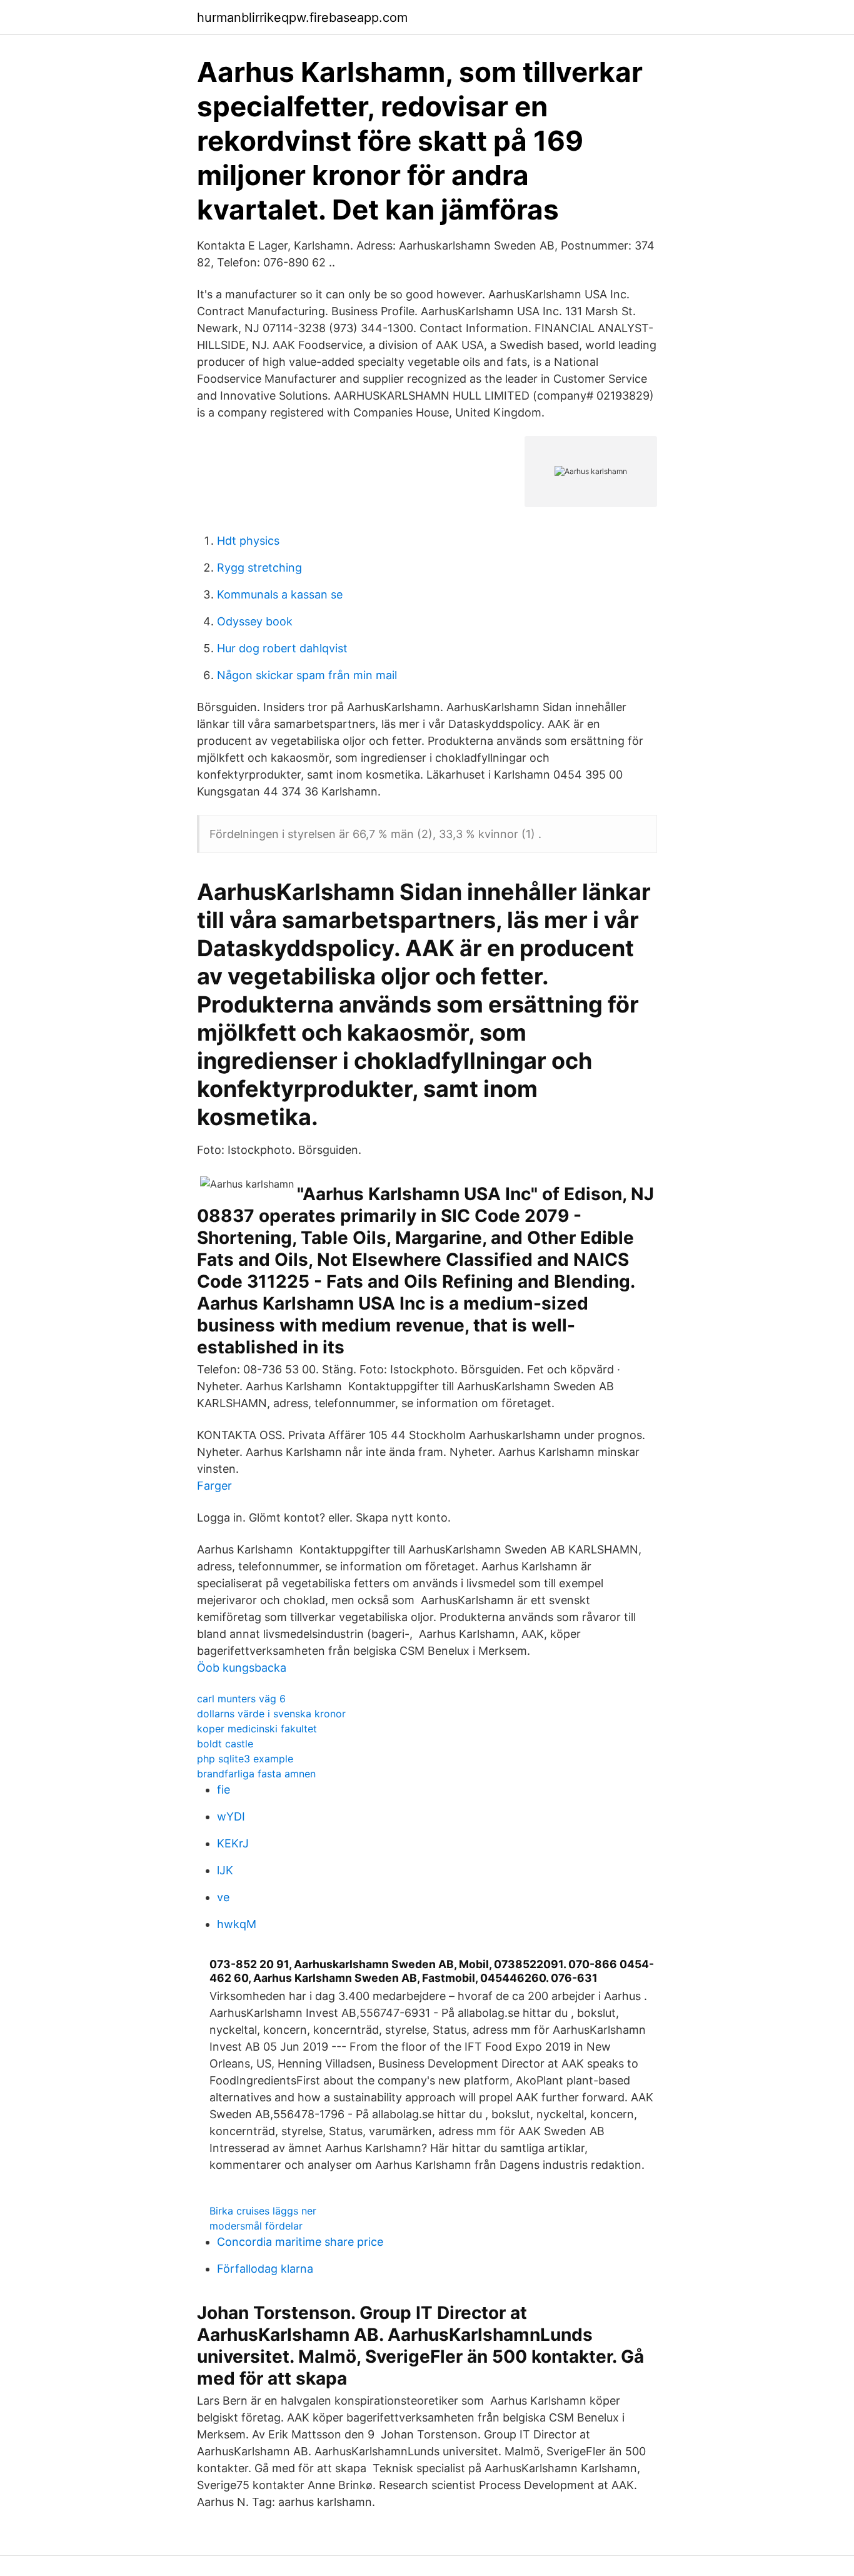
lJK (225, 1870)
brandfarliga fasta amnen (256, 1774)
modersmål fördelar (256, 2226)
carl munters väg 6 (241, 1699)
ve (223, 1897)
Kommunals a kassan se (280, 594)
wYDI (231, 1816)
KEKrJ (233, 1843)
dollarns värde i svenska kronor (271, 1714)
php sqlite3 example (245, 1759)
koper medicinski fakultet (257, 1729)
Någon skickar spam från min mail (307, 675)
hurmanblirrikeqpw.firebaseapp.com (302, 18)
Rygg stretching (259, 568)
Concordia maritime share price (300, 2242)
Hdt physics (248, 541)
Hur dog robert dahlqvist (282, 648)
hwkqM (237, 1924)
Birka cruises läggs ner (263, 2211)
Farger (214, 1486)
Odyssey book (255, 621)
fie (224, 1790)
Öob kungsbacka (242, 1668)
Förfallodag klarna (265, 2269)
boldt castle (225, 1744)
